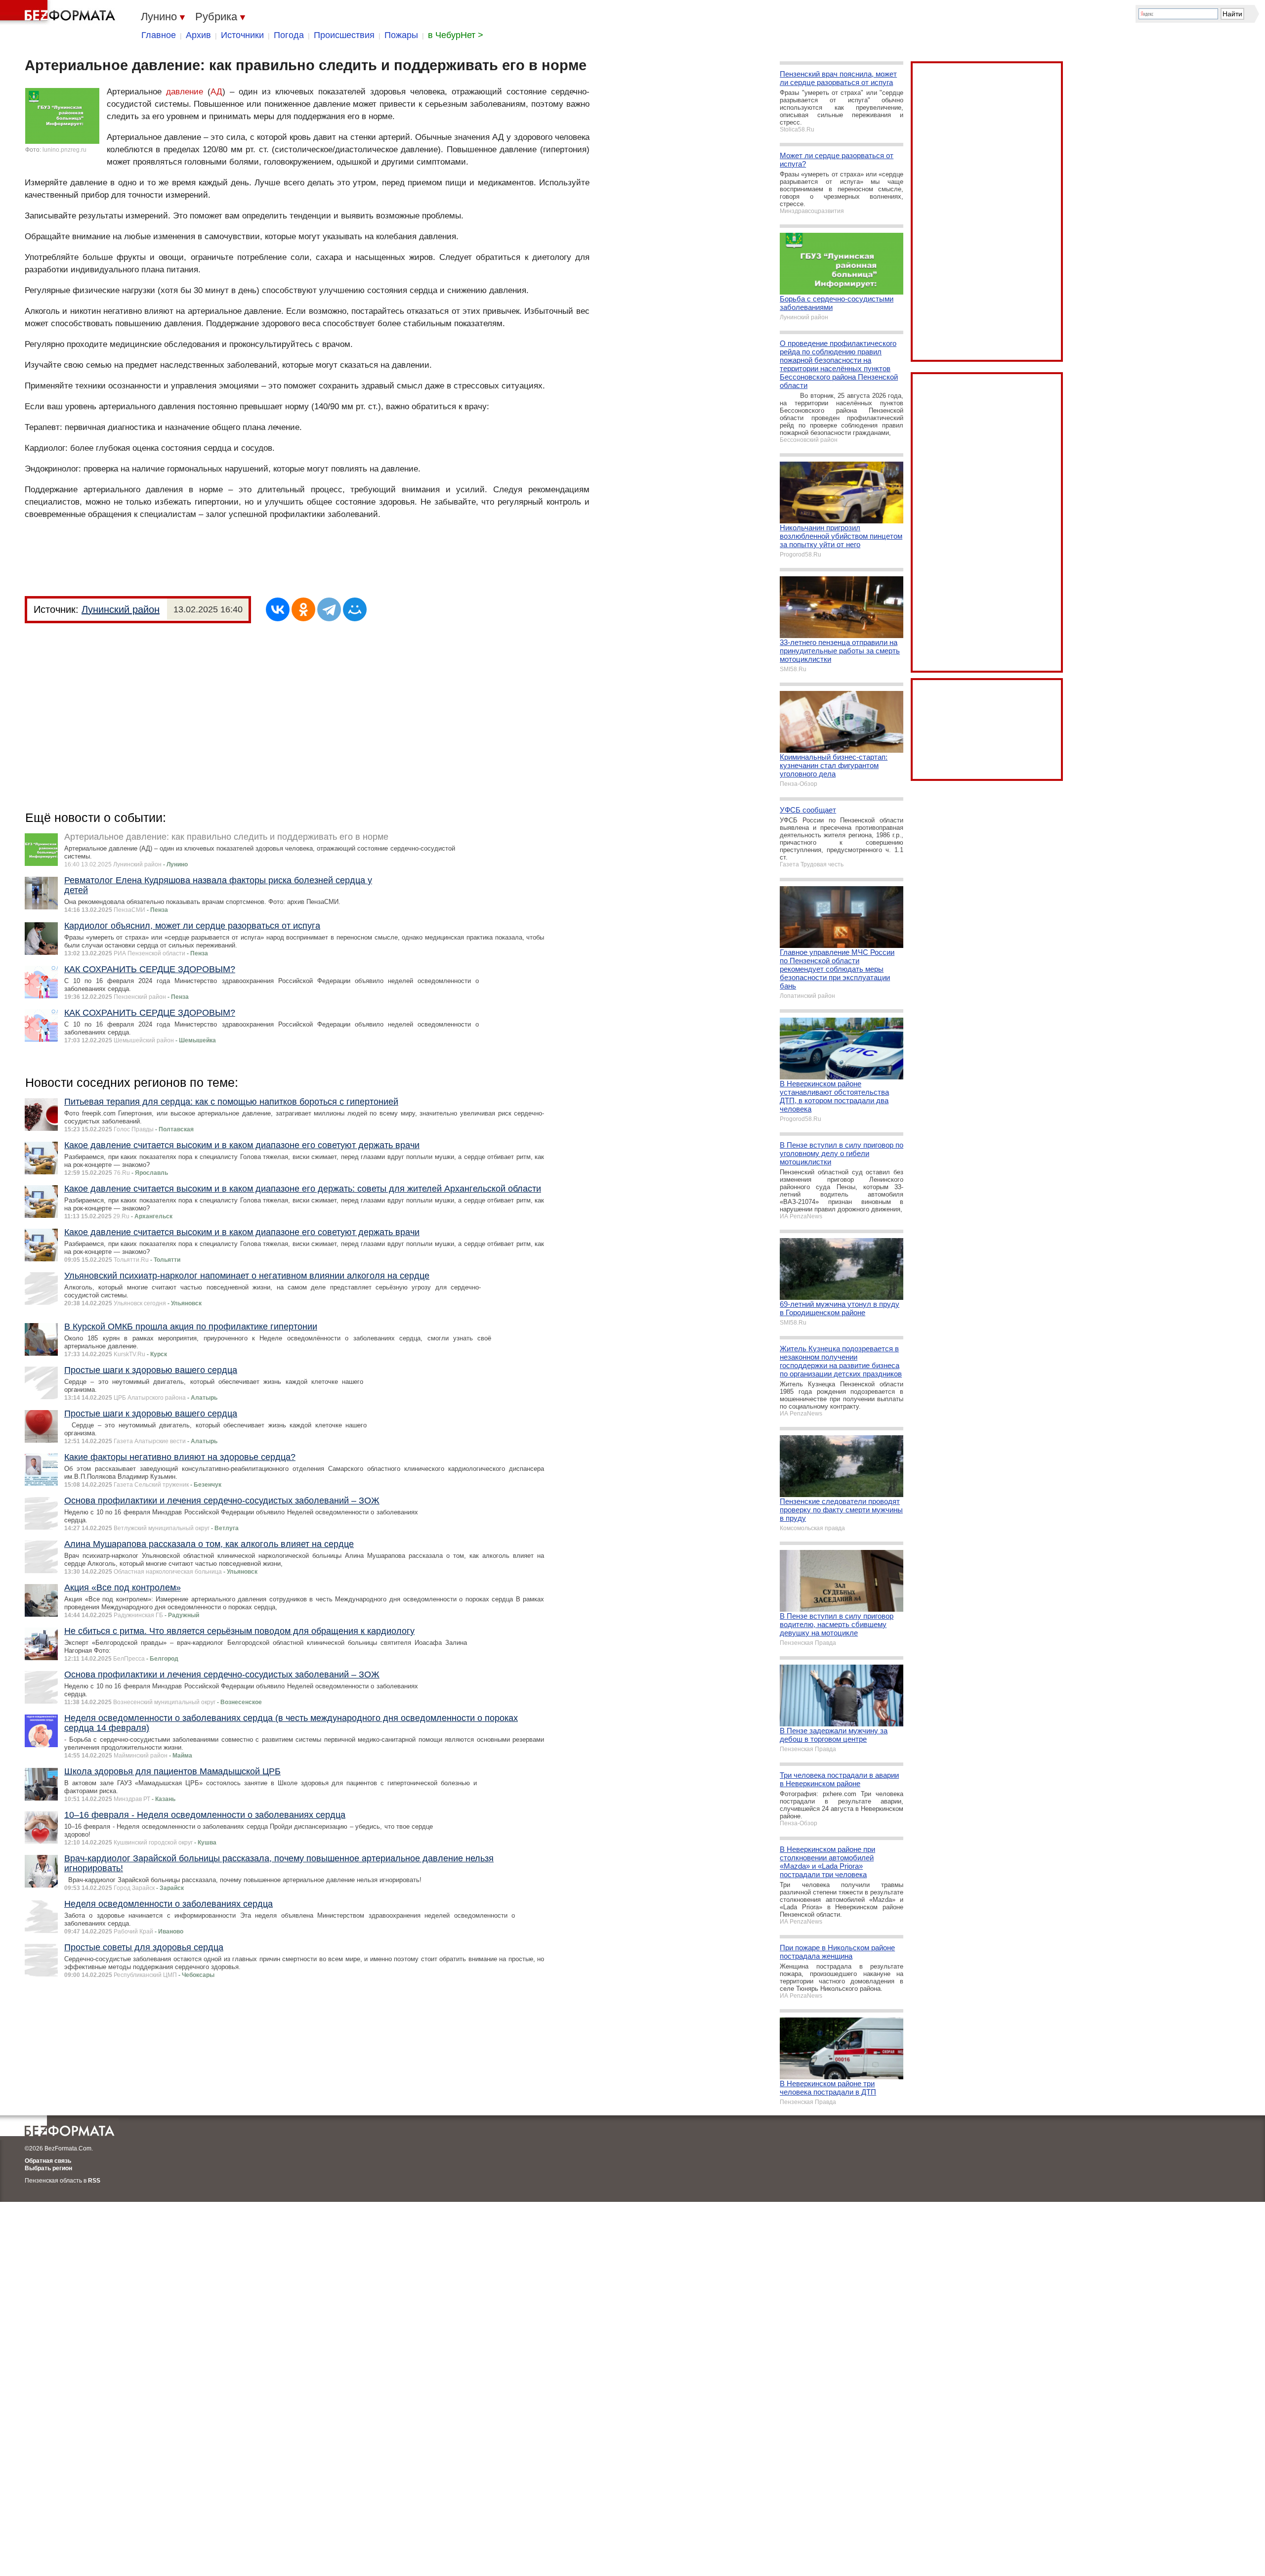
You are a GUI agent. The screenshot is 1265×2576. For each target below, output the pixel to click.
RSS (94, 2181)
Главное (159, 35)
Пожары (401, 35)
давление (185, 92)
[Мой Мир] (355, 609)
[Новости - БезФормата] (59, 12)
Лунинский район (121, 609)
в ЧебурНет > (456, 35)
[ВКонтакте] (278, 609)
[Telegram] (329, 609)
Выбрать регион (48, 2168)
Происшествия (344, 35)
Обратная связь (48, 2161)
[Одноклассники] (303, 609)
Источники (242, 35)
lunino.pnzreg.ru (64, 150)
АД (216, 92)
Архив (198, 35)
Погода (289, 35)
